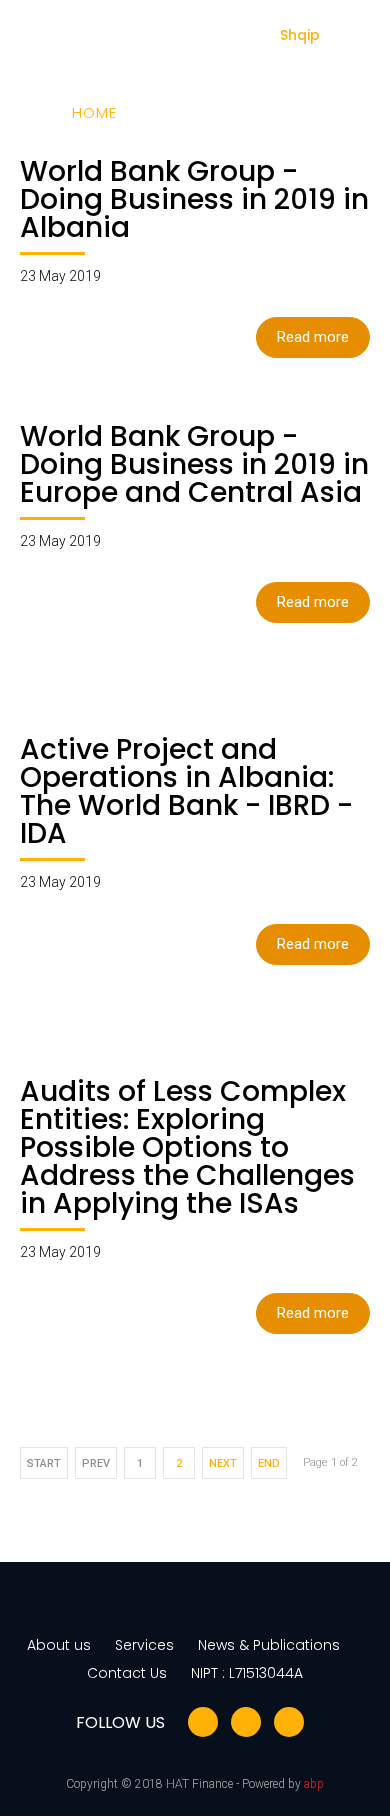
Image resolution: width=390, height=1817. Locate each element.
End (269, 1463)
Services (144, 1645)
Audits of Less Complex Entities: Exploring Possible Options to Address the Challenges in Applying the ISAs (187, 1147)
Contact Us (127, 1673)
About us (59, 1645)
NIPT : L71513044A (247, 1673)
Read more (313, 337)
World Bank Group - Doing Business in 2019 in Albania (194, 199)
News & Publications (269, 1645)
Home (94, 112)
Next (223, 1463)
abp (314, 1784)
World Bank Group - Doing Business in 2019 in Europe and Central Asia (194, 464)
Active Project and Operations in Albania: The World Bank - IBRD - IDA (186, 791)
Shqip (300, 35)
